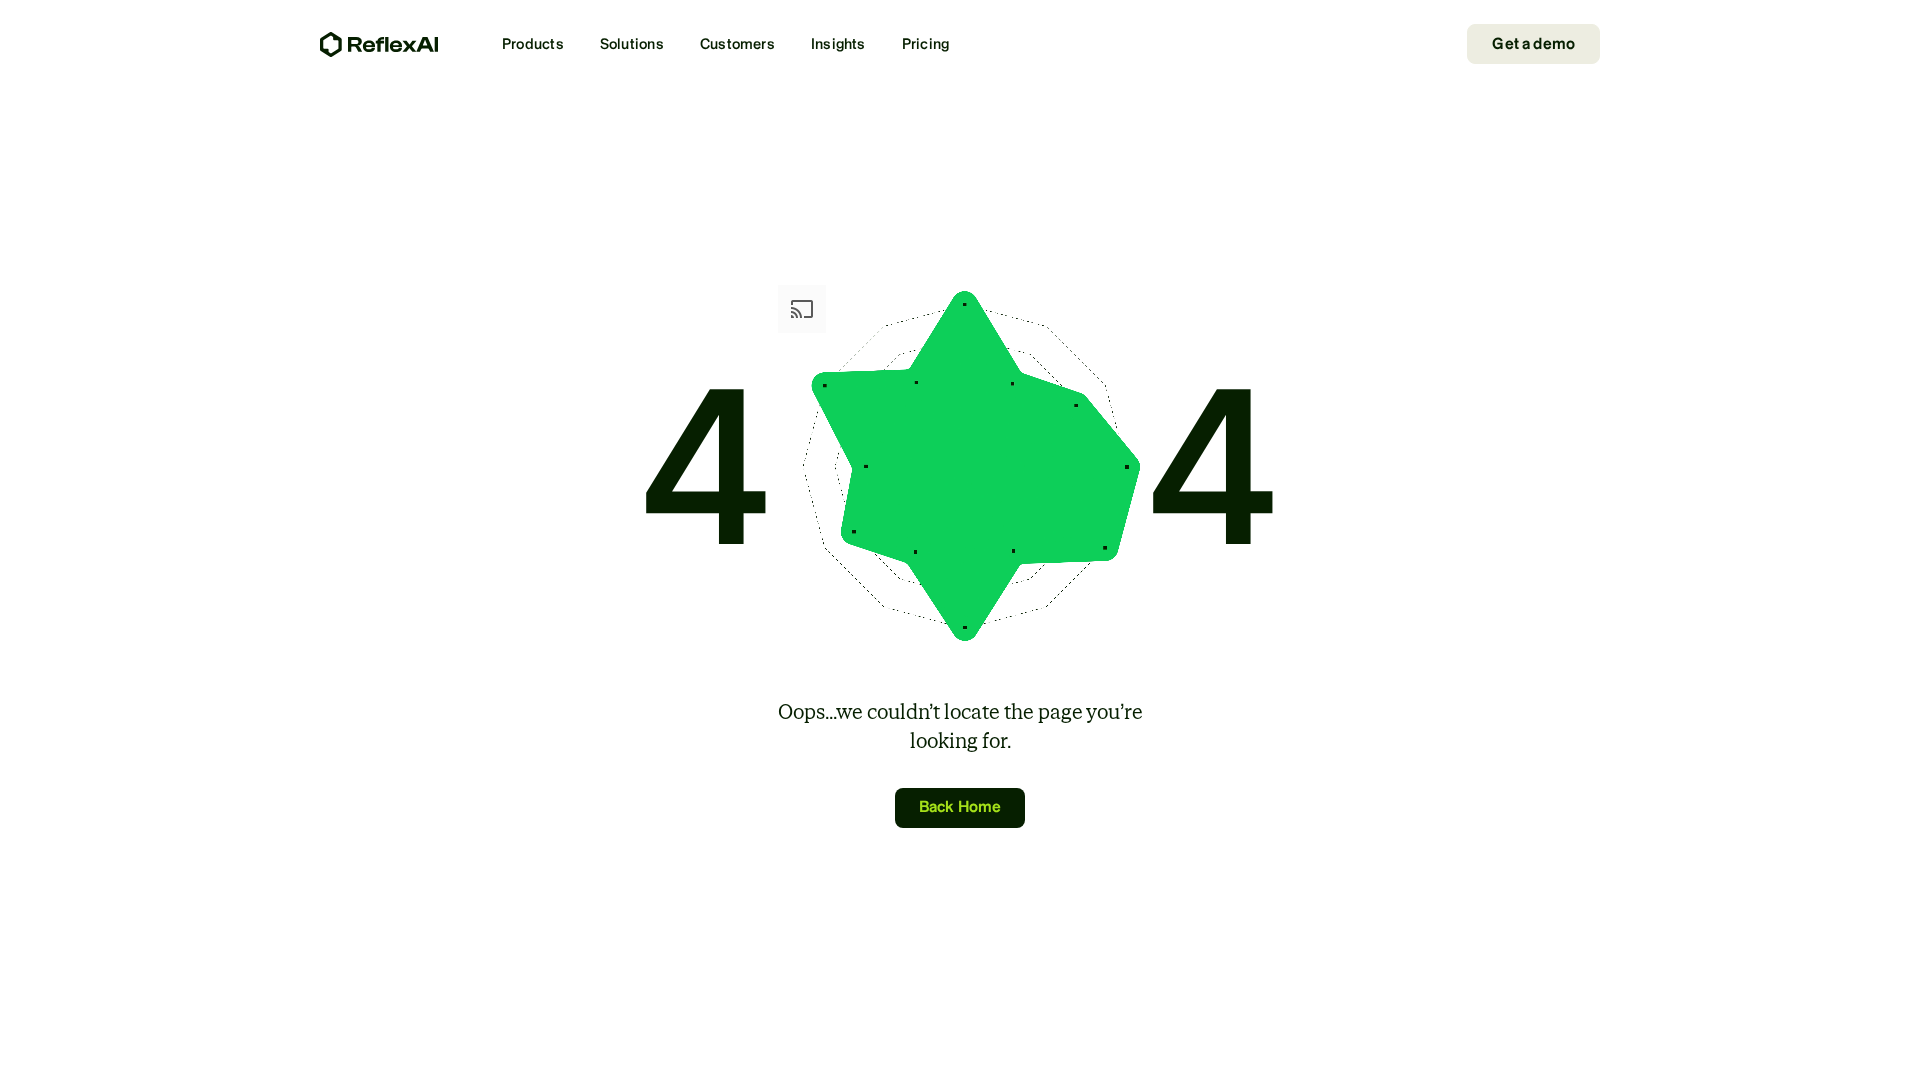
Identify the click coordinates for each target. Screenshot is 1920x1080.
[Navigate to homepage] (379, 44)
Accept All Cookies (1546, 1042)
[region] (960, 1044)
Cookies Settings (1393, 1042)
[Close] (1888, 1043)
